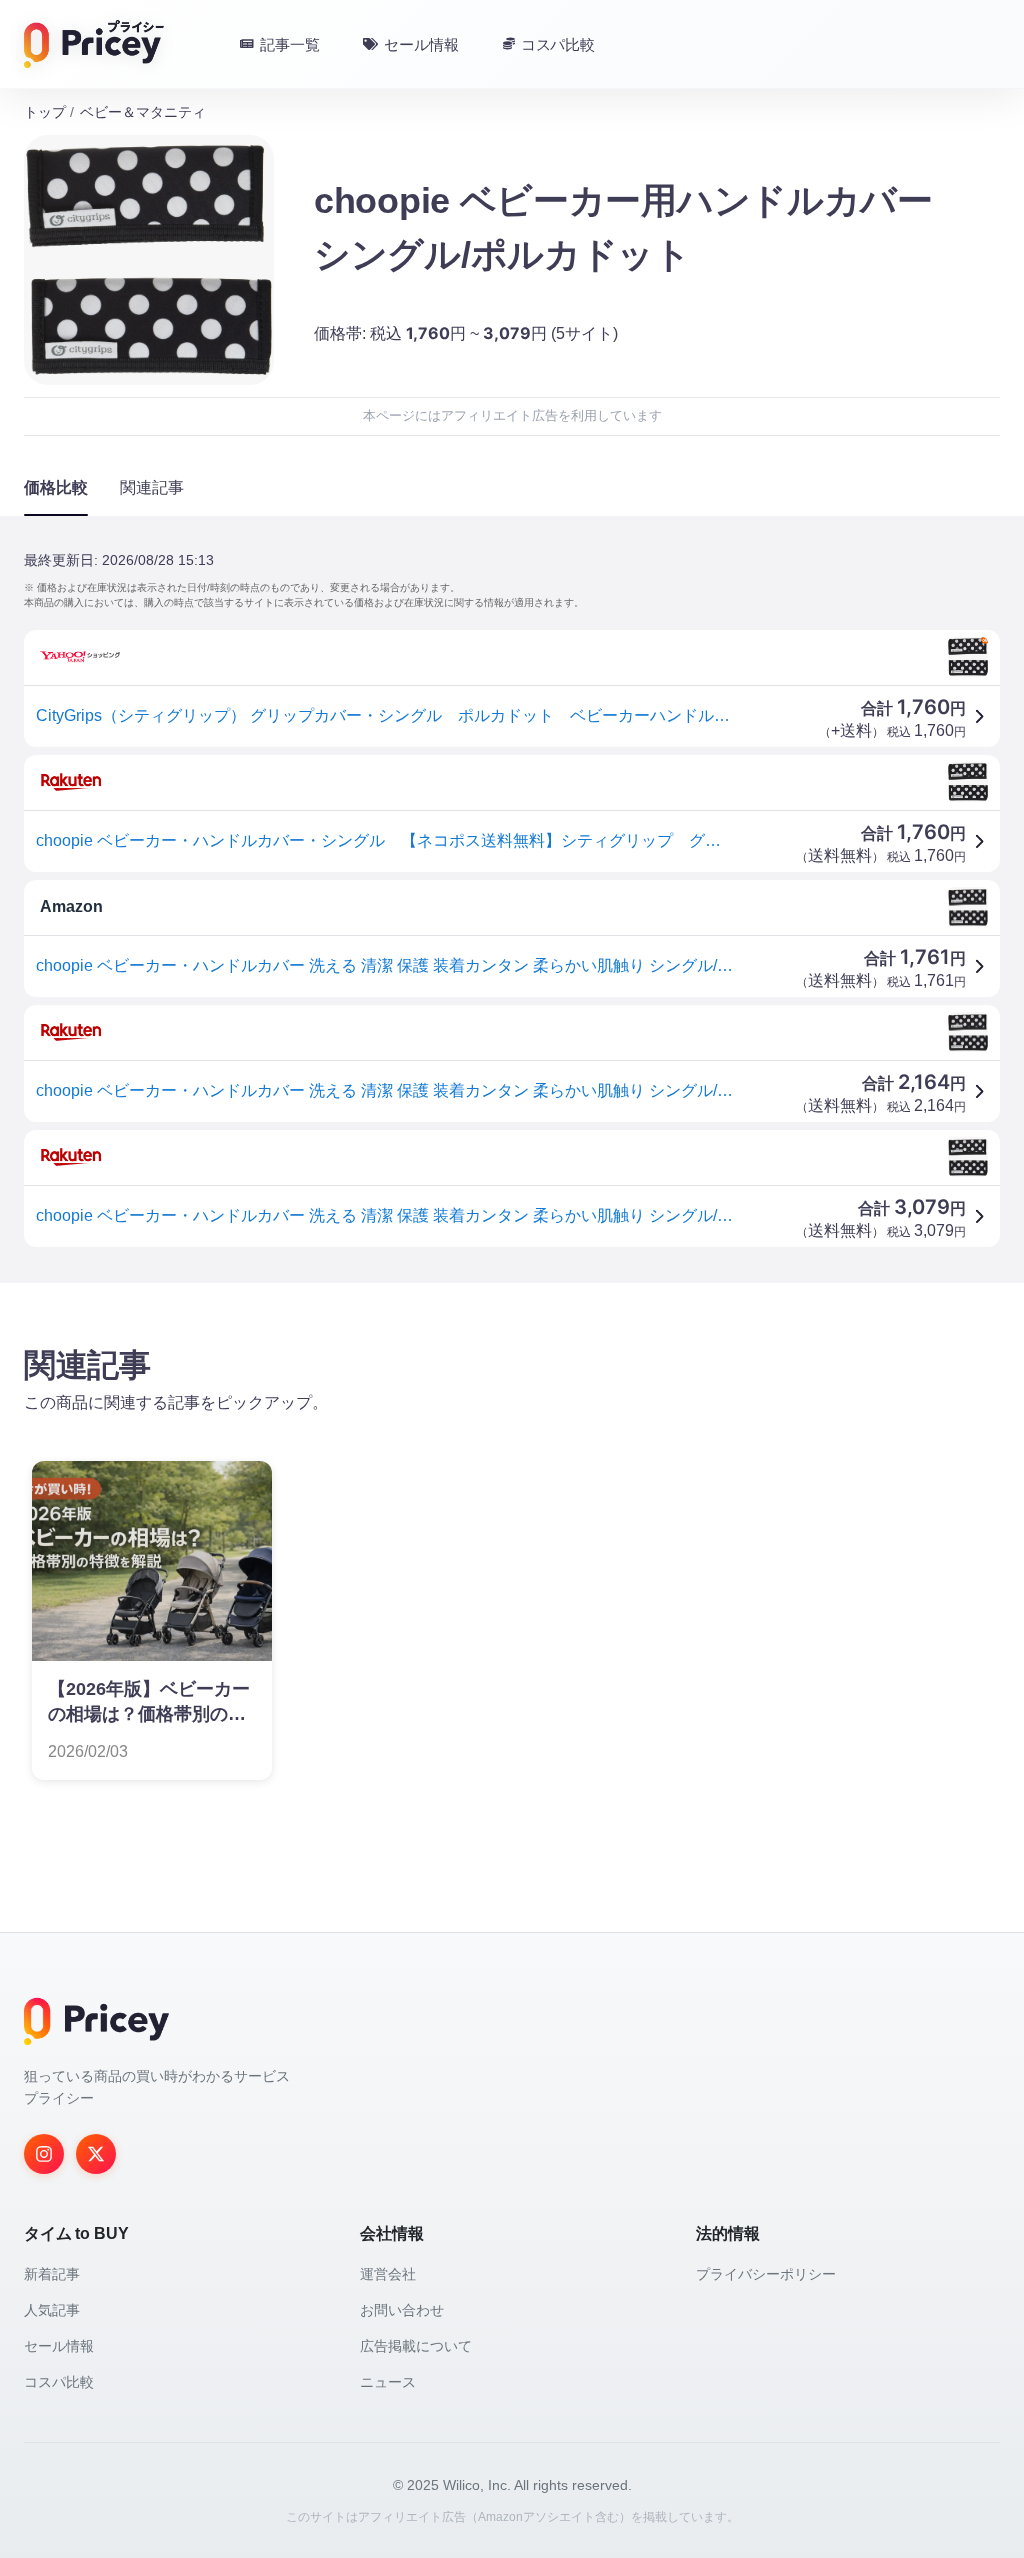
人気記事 (52, 2310)
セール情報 (59, 2346)
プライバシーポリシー (766, 2274)
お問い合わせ (402, 2310)
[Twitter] (96, 2154)
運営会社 (388, 2274)
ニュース (388, 2382)
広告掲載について (416, 2346)
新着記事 (52, 2274)
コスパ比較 (59, 2382)
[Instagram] (44, 2154)
